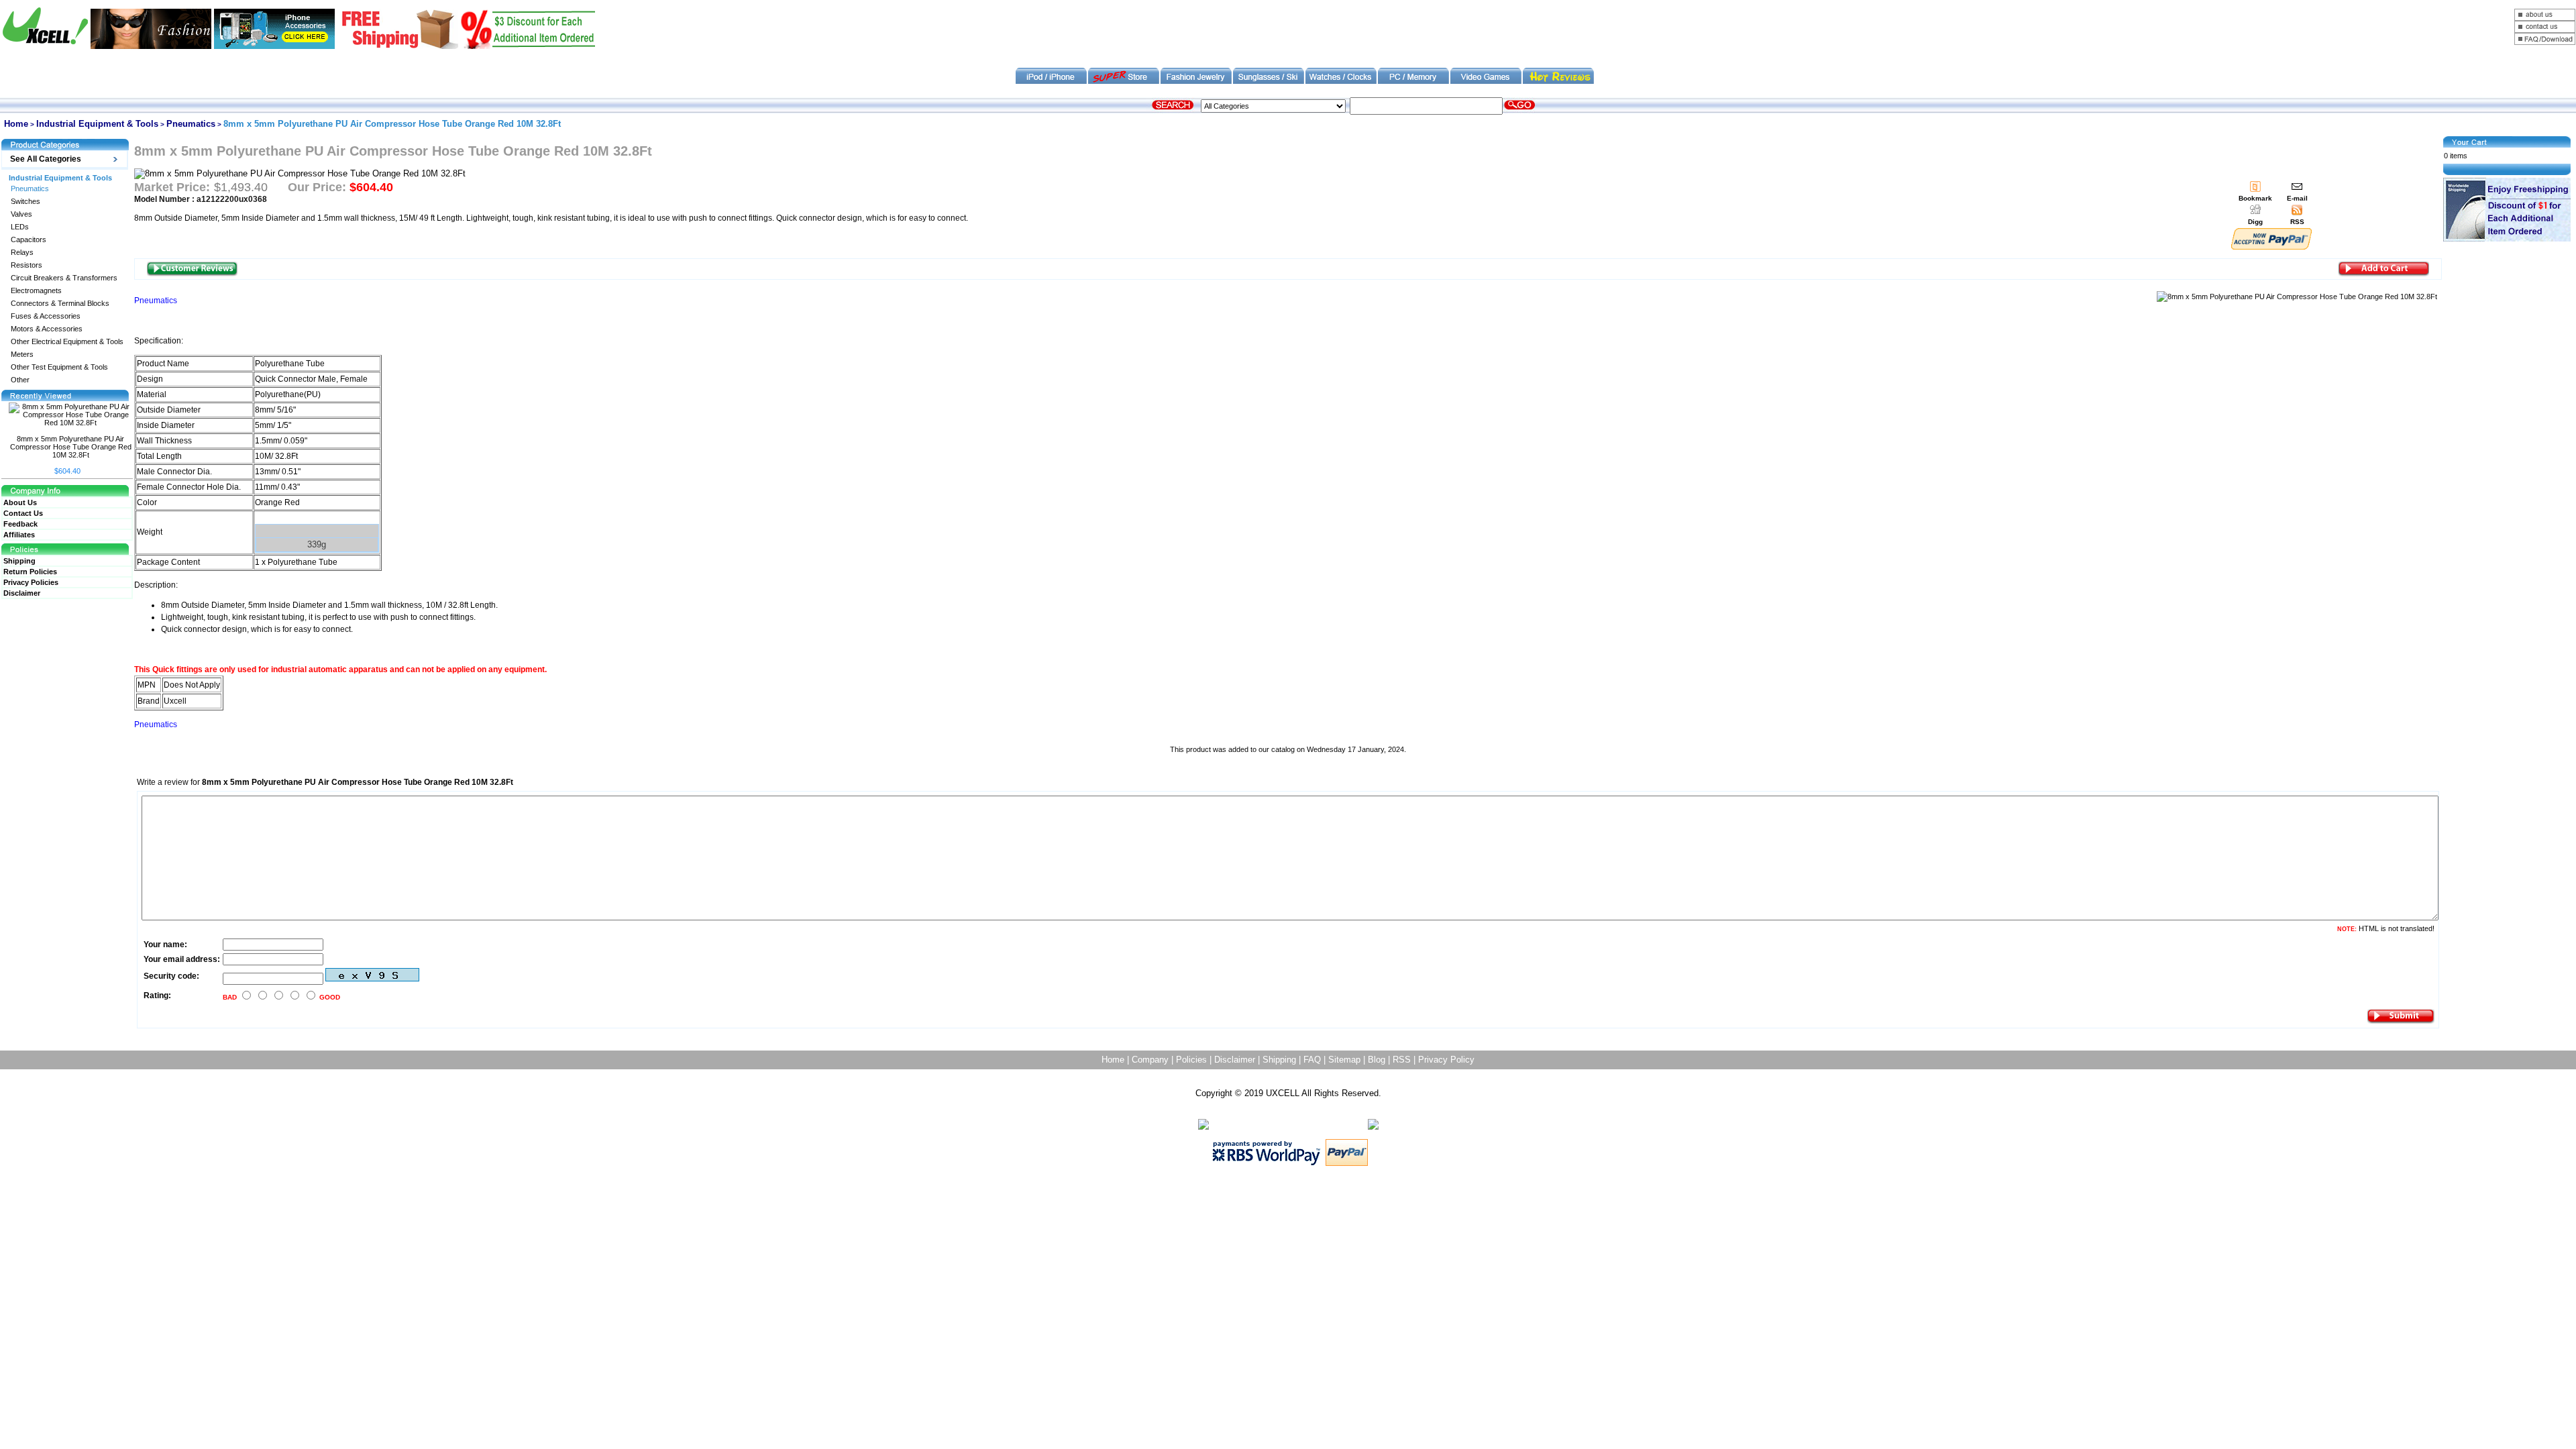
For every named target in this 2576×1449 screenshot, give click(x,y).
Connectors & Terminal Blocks (60, 304)
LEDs (20, 227)
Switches (25, 202)
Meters (22, 355)
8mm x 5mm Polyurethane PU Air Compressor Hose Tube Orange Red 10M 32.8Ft (71, 447)
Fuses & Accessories (46, 316)
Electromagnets (36, 291)
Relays (22, 253)
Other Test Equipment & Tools (59, 367)
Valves (21, 214)
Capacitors (29, 240)
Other (20, 380)
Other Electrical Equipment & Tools (67, 342)
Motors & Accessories (47, 329)
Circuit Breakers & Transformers (64, 278)
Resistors (26, 265)
